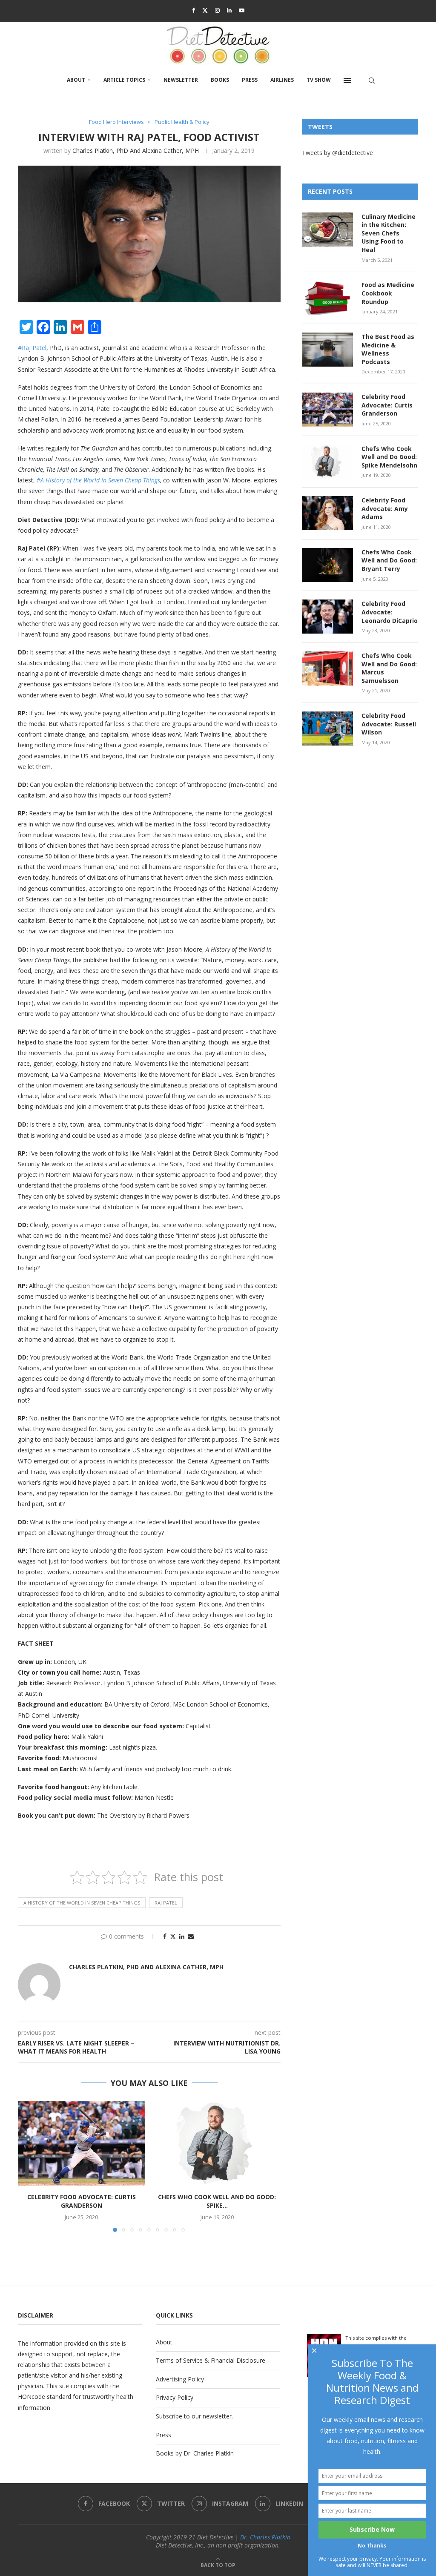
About (76, 80)
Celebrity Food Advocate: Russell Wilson (389, 724)
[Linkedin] (229, 10)
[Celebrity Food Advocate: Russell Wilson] (327, 729)
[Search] (372, 80)
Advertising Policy (180, 2379)
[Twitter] (205, 10)
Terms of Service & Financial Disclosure (211, 2360)
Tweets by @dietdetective (337, 153)
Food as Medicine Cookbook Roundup (388, 293)
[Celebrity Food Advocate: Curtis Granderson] (82, 2143)
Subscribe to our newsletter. (194, 2416)
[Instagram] (217, 10)
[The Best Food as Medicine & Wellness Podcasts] (327, 350)
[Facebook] (194, 10)
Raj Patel (166, 1903)
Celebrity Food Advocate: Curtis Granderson (82, 2201)
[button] (29, 2166)
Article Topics (124, 80)
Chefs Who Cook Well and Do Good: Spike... (217, 2201)
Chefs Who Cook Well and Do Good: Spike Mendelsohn (389, 457)
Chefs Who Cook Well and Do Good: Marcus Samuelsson (389, 668)
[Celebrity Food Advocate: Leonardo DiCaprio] (327, 617)
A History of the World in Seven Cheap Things (82, 1903)
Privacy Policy (175, 2397)
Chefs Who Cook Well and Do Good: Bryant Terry (389, 560)
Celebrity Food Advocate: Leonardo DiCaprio (390, 612)
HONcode (32, 2397)
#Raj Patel (32, 348)
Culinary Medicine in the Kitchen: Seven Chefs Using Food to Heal (389, 233)
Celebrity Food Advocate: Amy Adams (385, 508)
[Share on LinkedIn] (182, 1936)
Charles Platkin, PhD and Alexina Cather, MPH (136, 151)
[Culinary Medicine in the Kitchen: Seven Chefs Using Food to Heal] (327, 229)
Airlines (282, 80)
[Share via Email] (191, 1936)
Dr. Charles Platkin (265, 2537)
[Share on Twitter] (173, 1936)
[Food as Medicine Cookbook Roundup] (327, 298)
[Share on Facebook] (165, 1936)
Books (220, 80)
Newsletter (181, 80)
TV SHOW (319, 80)
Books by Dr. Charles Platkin (195, 2453)
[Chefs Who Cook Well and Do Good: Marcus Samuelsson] (327, 668)
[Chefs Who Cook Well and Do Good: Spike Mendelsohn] (217, 2143)
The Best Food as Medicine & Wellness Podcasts (388, 349)
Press (250, 80)
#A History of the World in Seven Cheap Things (98, 480)
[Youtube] (242, 10)
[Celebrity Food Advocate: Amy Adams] (327, 513)
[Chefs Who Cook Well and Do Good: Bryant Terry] (327, 565)
